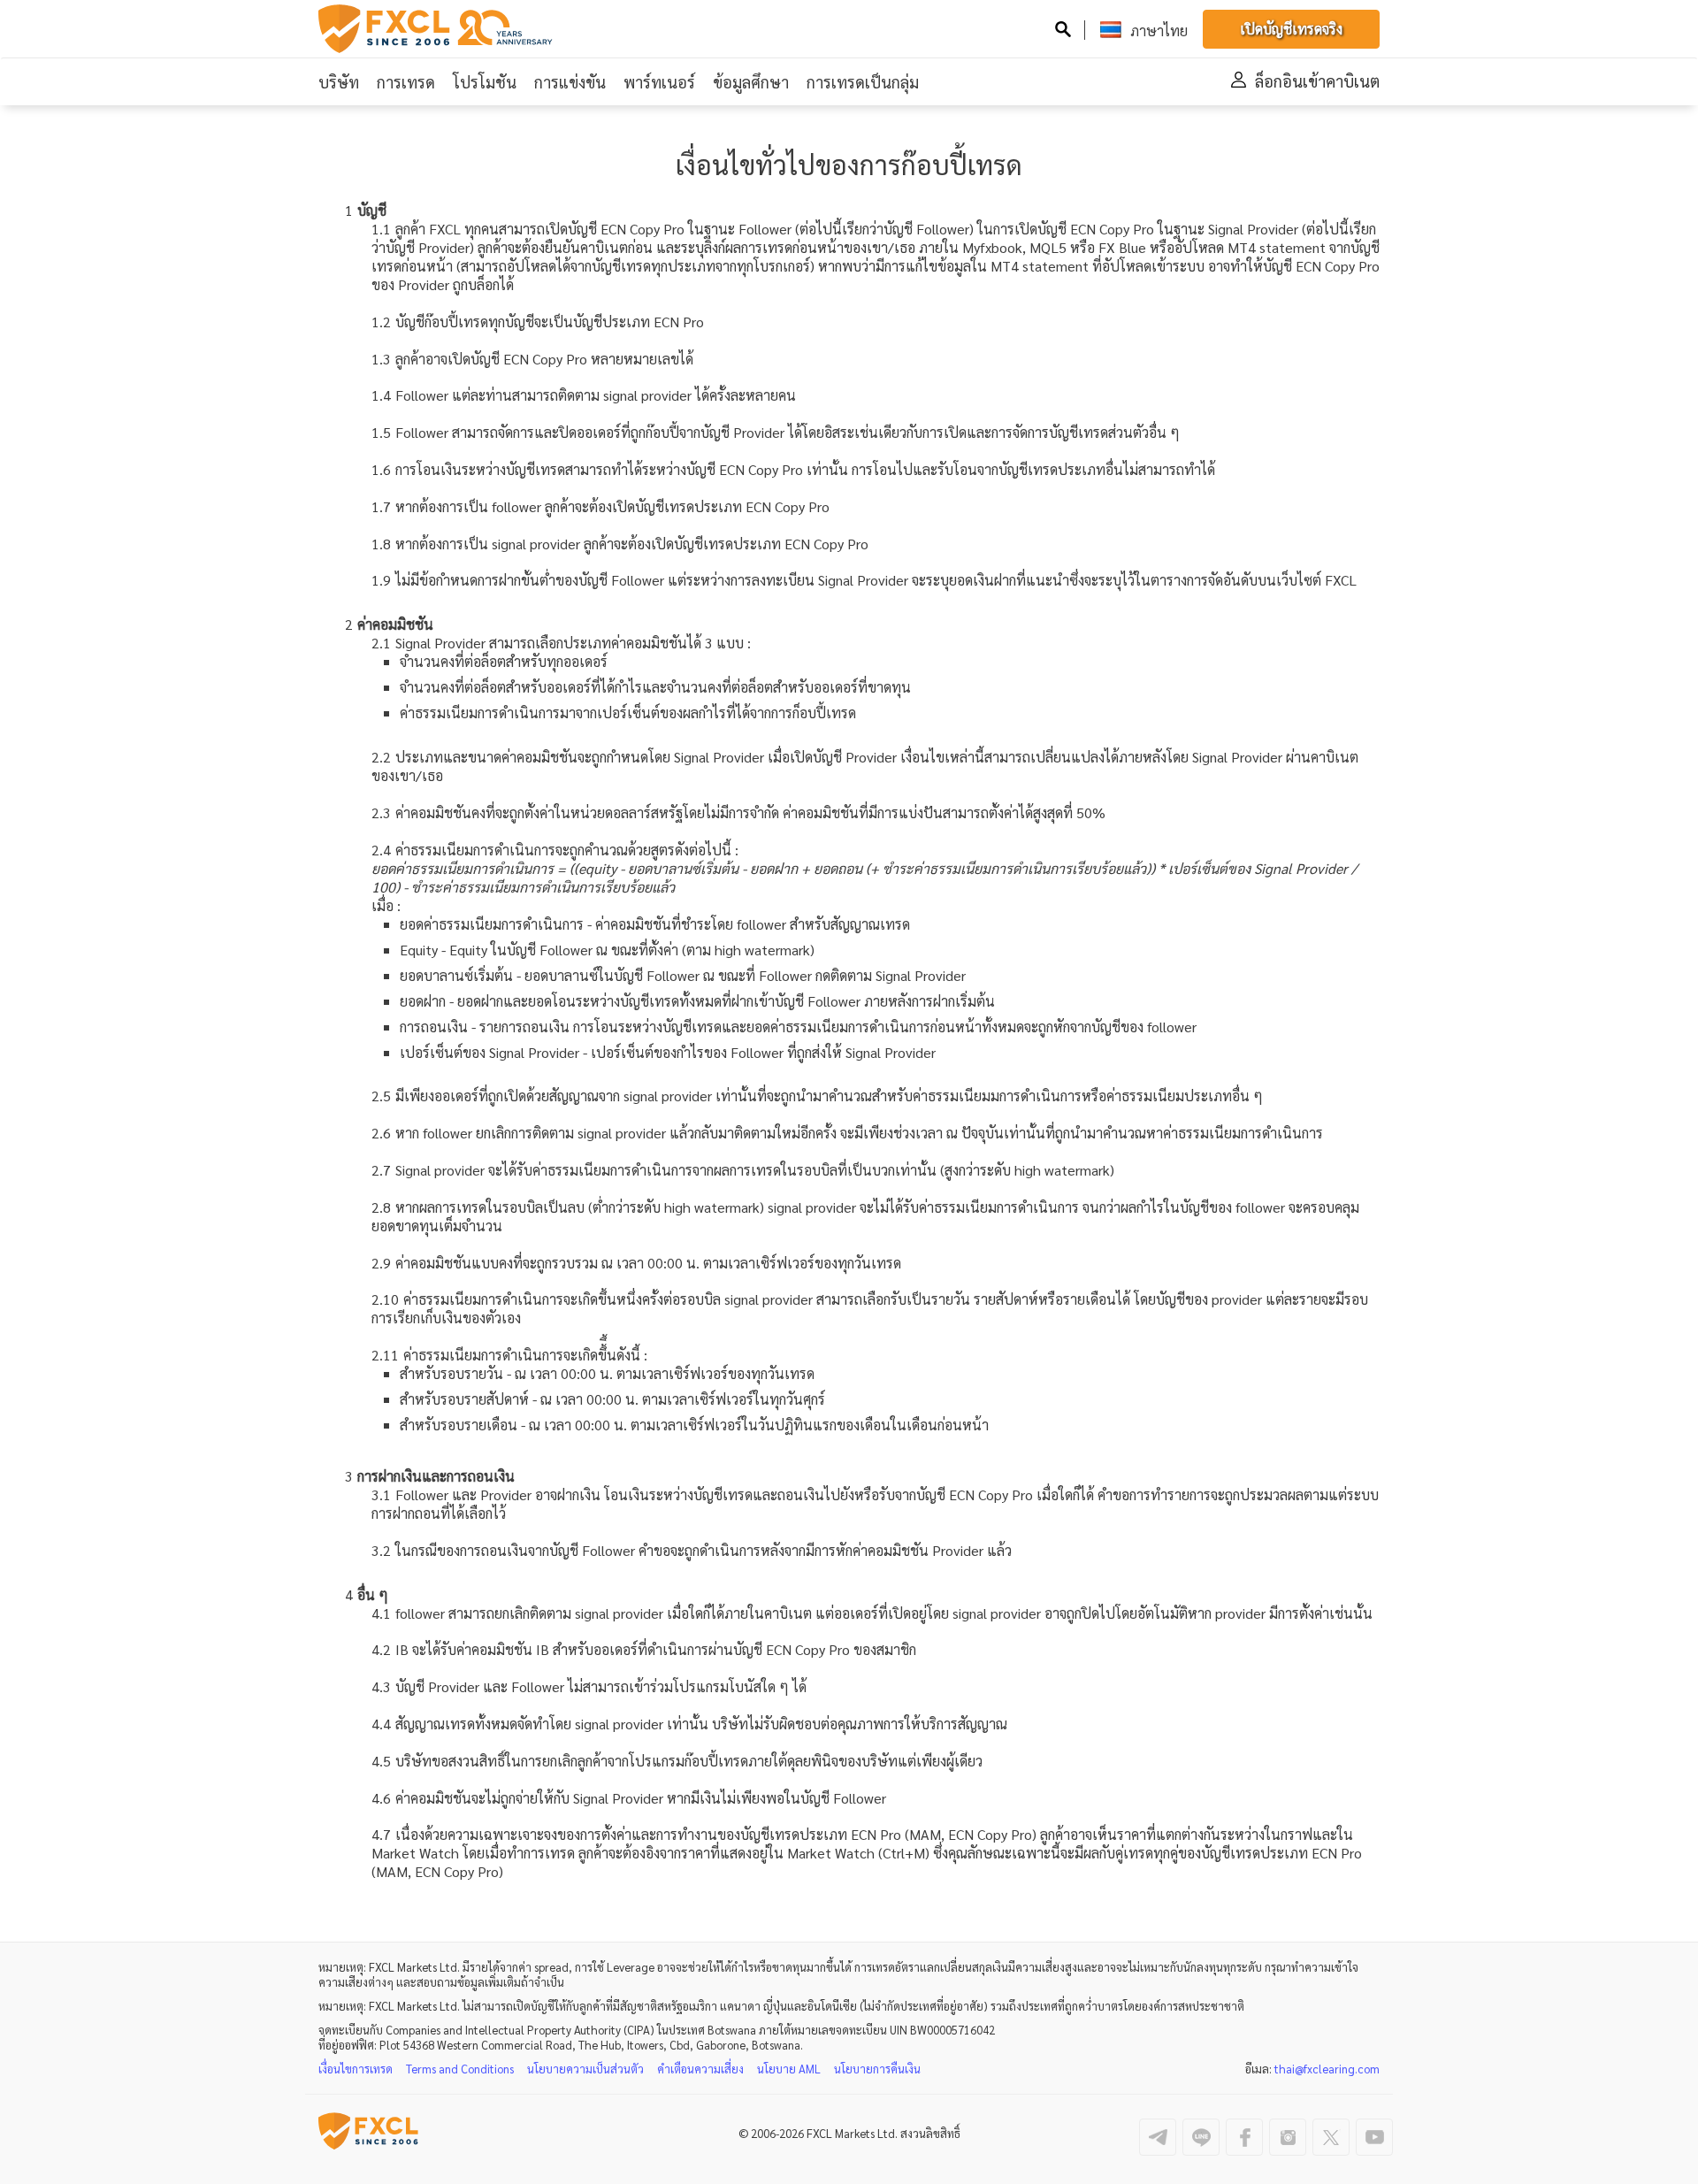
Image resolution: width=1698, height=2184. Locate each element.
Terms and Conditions (460, 2069)
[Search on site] (1063, 31)
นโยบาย (789, 2069)
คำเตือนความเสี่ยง (700, 2069)
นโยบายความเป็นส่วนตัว (585, 2069)
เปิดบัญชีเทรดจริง (1291, 29)
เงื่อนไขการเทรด (356, 2069)
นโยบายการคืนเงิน (877, 2069)
